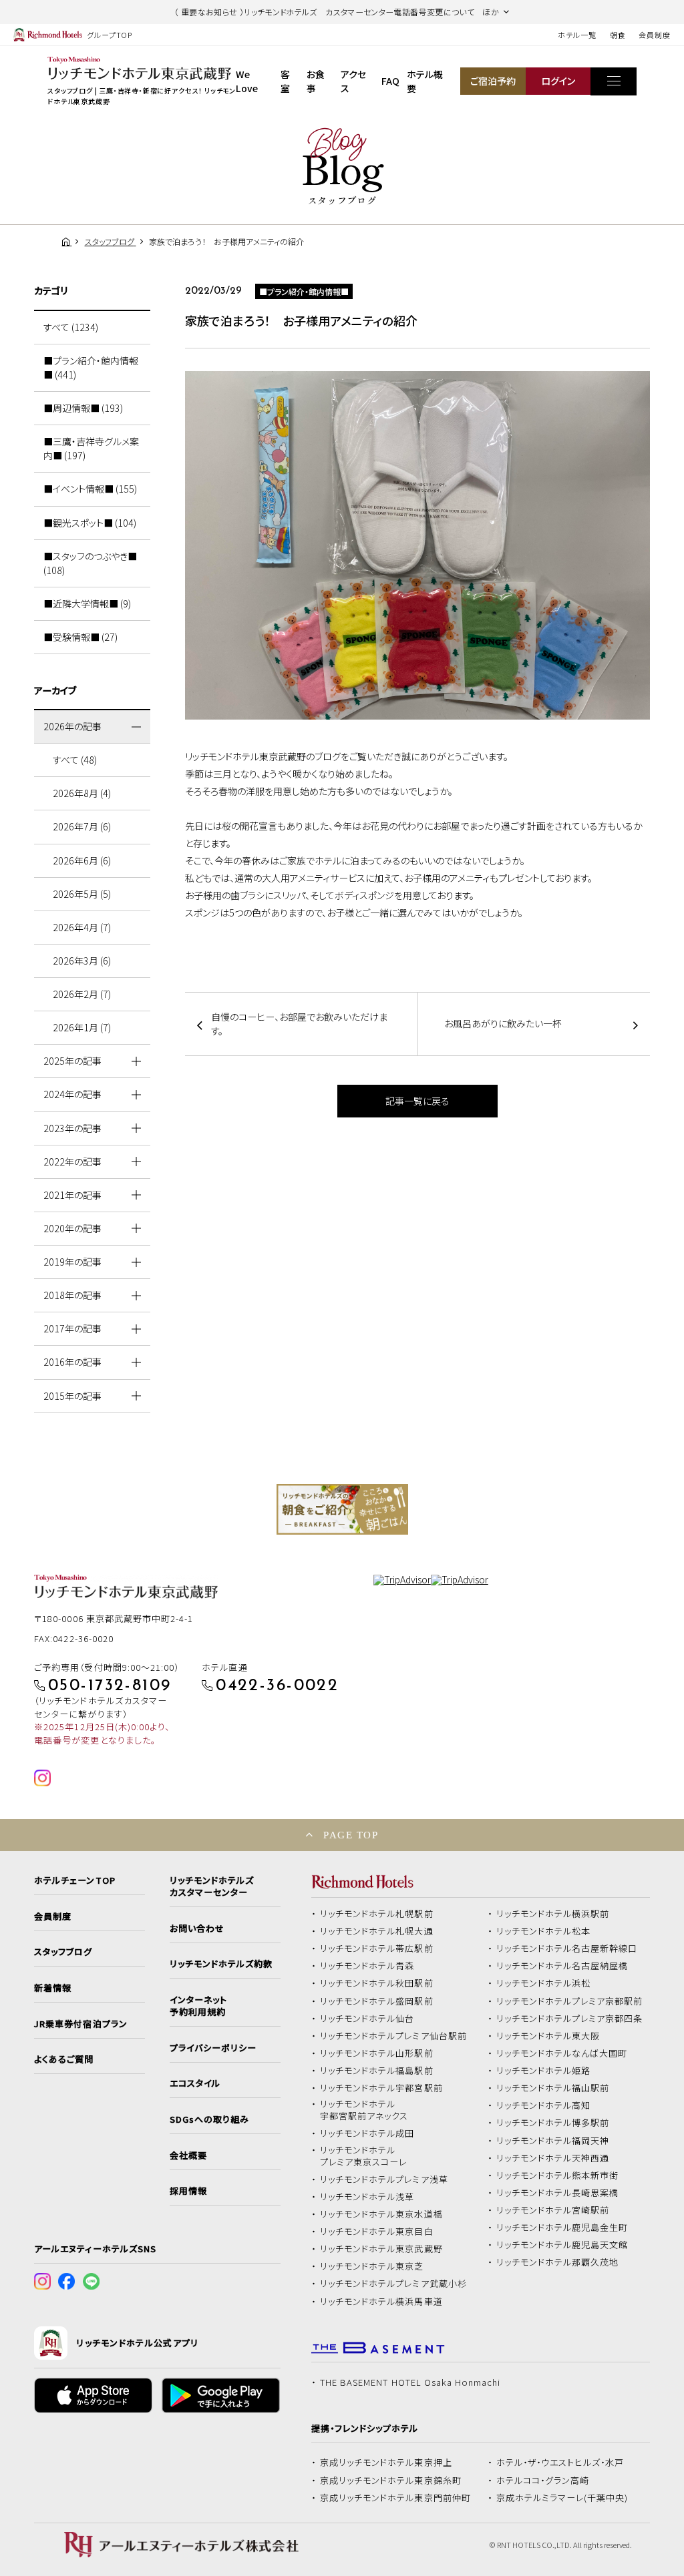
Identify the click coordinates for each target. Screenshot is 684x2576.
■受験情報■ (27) (80, 637)
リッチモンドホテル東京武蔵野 (381, 2249)
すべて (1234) (71, 327)
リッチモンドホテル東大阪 (548, 2036)
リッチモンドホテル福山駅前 (553, 2088)
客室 (285, 81)
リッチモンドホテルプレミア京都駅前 (570, 2001)
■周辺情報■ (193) (83, 408)
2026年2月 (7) (82, 994)
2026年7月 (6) (82, 826)
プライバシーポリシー (213, 2048)
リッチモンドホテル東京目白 (377, 2232)
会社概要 (188, 2155)
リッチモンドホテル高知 (544, 2105)
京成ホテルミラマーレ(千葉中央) (562, 2498)
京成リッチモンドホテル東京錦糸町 (391, 2481)
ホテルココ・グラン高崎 (543, 2481)
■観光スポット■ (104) (90, 523)
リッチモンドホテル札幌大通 (377, 1931)
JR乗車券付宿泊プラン (81, 2024)
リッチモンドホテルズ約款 (221, 1964)
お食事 (316, 81)
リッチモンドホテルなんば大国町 (562, 2053)
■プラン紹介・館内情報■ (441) (91, 367)
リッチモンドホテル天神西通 (553, 2158)
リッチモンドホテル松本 (544, 1931)
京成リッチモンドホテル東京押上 (386, 2463)
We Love (247, 81)
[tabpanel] (342, 1509)
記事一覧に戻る (417, 1101)
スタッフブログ (63, 1952)
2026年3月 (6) (82, 961)
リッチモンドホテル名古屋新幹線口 (567, 1949)
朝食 (618, 35)
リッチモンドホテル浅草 (367, 2197)
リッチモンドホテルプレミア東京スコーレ (363, 2156)
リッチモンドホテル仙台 (367, 2019)
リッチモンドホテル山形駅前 (377, 2053)
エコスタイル (195, 2083)
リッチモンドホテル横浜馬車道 (381, 2302)
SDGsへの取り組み (209, 2119)
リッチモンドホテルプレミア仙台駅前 (393, 2036)
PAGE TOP (351, 1835)
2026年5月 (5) (82, 894)
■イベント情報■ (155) (90, 489)
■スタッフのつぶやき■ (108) (90, 563)
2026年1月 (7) (82, 1027)
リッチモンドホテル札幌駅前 (377, 1914)
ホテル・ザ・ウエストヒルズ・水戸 (560, 2463)
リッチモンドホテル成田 (367, 2133)
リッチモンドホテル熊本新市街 (558, 2175)
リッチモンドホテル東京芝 (372, 2266)
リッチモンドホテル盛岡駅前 (377, 2001)
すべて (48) (75, 760)
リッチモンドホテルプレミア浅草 (384, 2179)
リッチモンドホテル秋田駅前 (377, 1983)
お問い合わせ (197, 1928)
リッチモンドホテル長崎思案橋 (558, 2193)
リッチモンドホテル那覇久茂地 (558, 2262)
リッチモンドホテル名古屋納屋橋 (562, 1966)
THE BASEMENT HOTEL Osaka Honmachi (410, 2382)
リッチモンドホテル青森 (367, 1966)
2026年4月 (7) (82, 927)
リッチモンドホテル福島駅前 (377, 2071)
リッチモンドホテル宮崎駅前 (553, 2210)
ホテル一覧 (577, 35)
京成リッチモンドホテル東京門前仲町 (395, 2498)
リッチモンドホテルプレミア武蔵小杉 (393, 2284)
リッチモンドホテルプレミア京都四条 (570, 2019)
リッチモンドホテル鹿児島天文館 (562, 2245)
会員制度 (655, 35)
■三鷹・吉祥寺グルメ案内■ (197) (91, 448)
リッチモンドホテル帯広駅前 (377, 1949)
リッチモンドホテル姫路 (544, 2071)
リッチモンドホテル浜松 (544, 1983)
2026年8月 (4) (82, 793)
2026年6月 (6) (82, 860)
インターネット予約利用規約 (198, 2006)
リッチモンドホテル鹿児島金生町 (562, 2228)
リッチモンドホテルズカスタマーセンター (212, 1886)
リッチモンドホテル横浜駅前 (553, 1914)
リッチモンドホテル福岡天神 (553, 2141)
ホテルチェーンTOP (74, 1880)
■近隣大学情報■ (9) (87, 603)
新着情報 (53, 1988)
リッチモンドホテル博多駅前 (553, 2123)
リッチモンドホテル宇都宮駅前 (381, 2088)
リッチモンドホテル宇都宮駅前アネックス (364, 2110)
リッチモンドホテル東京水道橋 (381, 2214)
